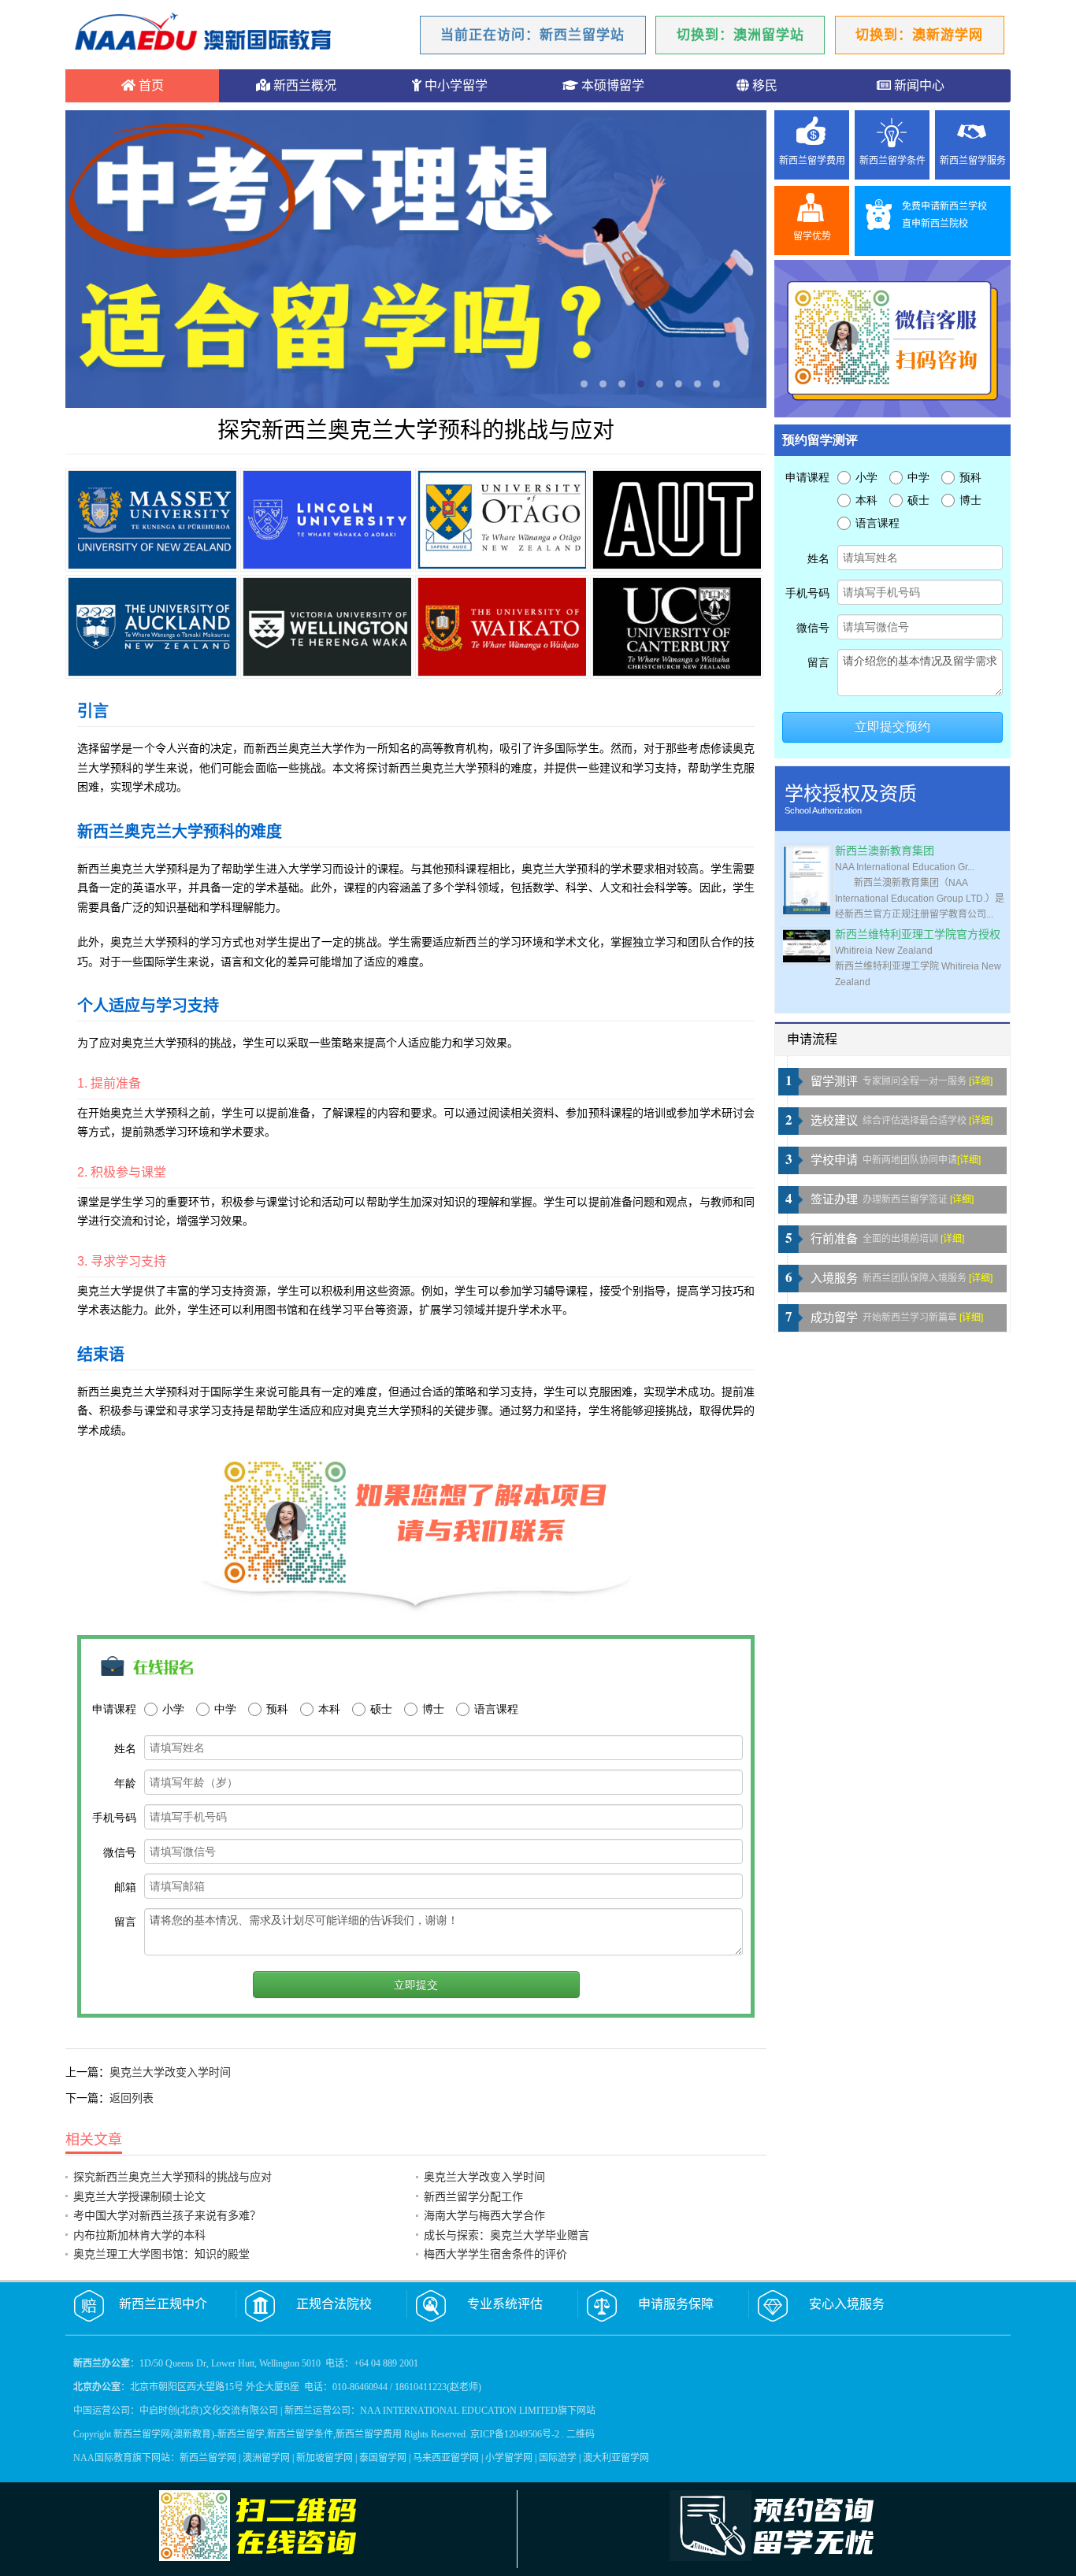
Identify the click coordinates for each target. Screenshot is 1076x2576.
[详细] (981, 1081)
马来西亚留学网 (446, 2458)
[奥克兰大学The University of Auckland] (152, 627)
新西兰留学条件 (892, 161)
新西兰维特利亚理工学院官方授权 (918, 934)
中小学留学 (455, 85)
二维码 (581, 2434)
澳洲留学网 (266, 2458)
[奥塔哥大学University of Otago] (502, 520)
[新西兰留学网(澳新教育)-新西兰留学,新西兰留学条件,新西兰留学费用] (203, 34)
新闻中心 (918, 85)
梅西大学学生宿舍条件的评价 (495, 2254)
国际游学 (558, 2458)
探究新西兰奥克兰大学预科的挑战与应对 (173, 2177)
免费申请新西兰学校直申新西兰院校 (944, 215)
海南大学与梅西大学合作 (484, 2215)
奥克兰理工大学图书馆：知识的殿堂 (161, 2254)
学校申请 (834, 1160)
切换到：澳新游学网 (919, 35)
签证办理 (834, 1199)
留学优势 (812, 236)
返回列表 (132, 2098)
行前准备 (834, 1239)
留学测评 (834, 1081)
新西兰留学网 (208, 2458)
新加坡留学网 (325, 2458)
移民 (763, 85)
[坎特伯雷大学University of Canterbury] (677, 627)
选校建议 (834, 1121)
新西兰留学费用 (812, 161)
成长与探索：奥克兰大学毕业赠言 (506, 2235)
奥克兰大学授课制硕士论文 (139, 2196)
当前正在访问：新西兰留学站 (532, 35)
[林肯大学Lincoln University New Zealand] (327, 520)
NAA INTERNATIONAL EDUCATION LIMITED (459, 2411)
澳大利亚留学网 (616, 2458)
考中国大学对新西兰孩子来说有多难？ (167, 2215)
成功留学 (834, 1318)
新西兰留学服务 (973, 161)
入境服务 (834, 1278)
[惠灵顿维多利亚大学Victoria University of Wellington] (327, 627)
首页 (150, 85)
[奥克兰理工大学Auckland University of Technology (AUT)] (677, 520)
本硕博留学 (611, 85)
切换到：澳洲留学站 (740, 35)
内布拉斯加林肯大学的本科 (139, 2235)
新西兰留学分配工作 (473, 2196)
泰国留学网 (383, 2458)
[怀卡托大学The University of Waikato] (502, 627)
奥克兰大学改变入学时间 (170, 2072)
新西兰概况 (303, 85)
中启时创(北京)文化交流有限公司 (209, 2411)
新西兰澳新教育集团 (885, 851)
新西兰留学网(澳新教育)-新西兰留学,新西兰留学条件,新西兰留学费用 (258, 2434)
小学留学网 (509, 2458)
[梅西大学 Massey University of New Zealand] (152, 520)
